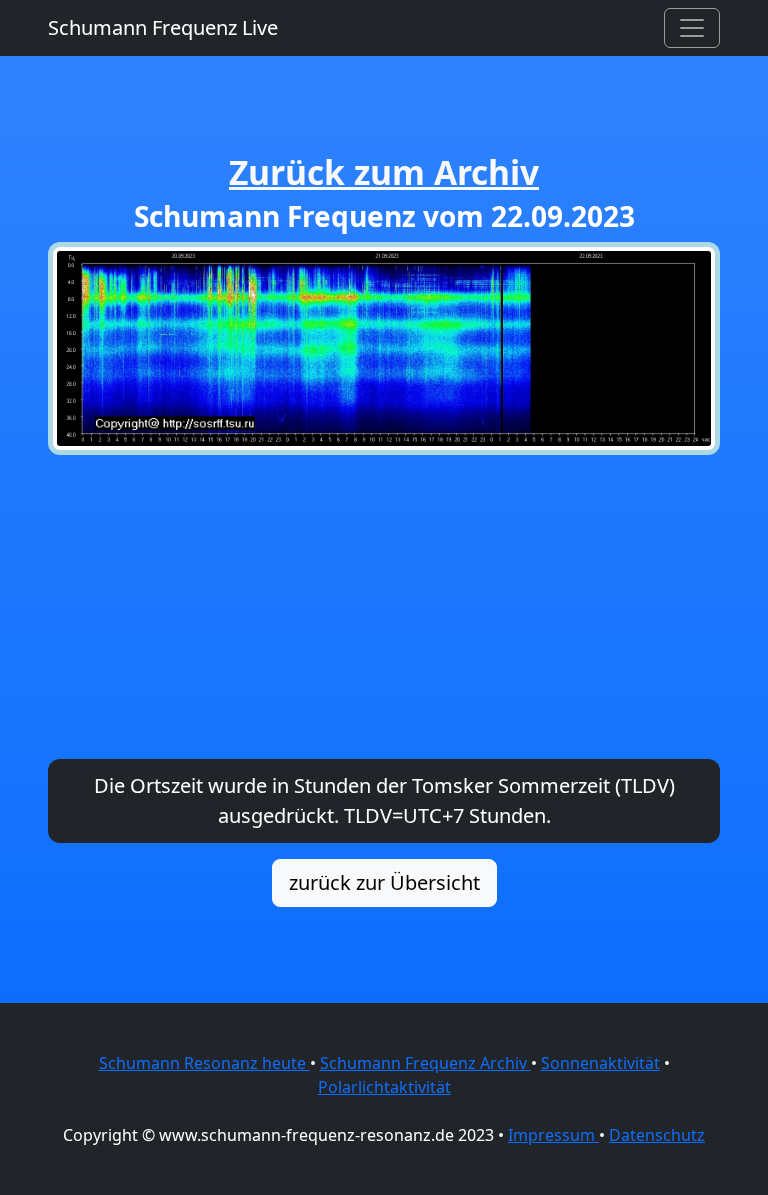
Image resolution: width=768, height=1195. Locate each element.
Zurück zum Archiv (384, 172)
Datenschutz (657, 1135)
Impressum (553, 1135)
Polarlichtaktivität (384, 1087)
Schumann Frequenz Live (163, 27)
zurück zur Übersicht (384, 882)
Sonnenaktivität (600, 1063)
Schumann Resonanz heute (204, 1063)
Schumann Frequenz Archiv (425, 1063)
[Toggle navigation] (692, 28)
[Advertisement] (384, 607)
